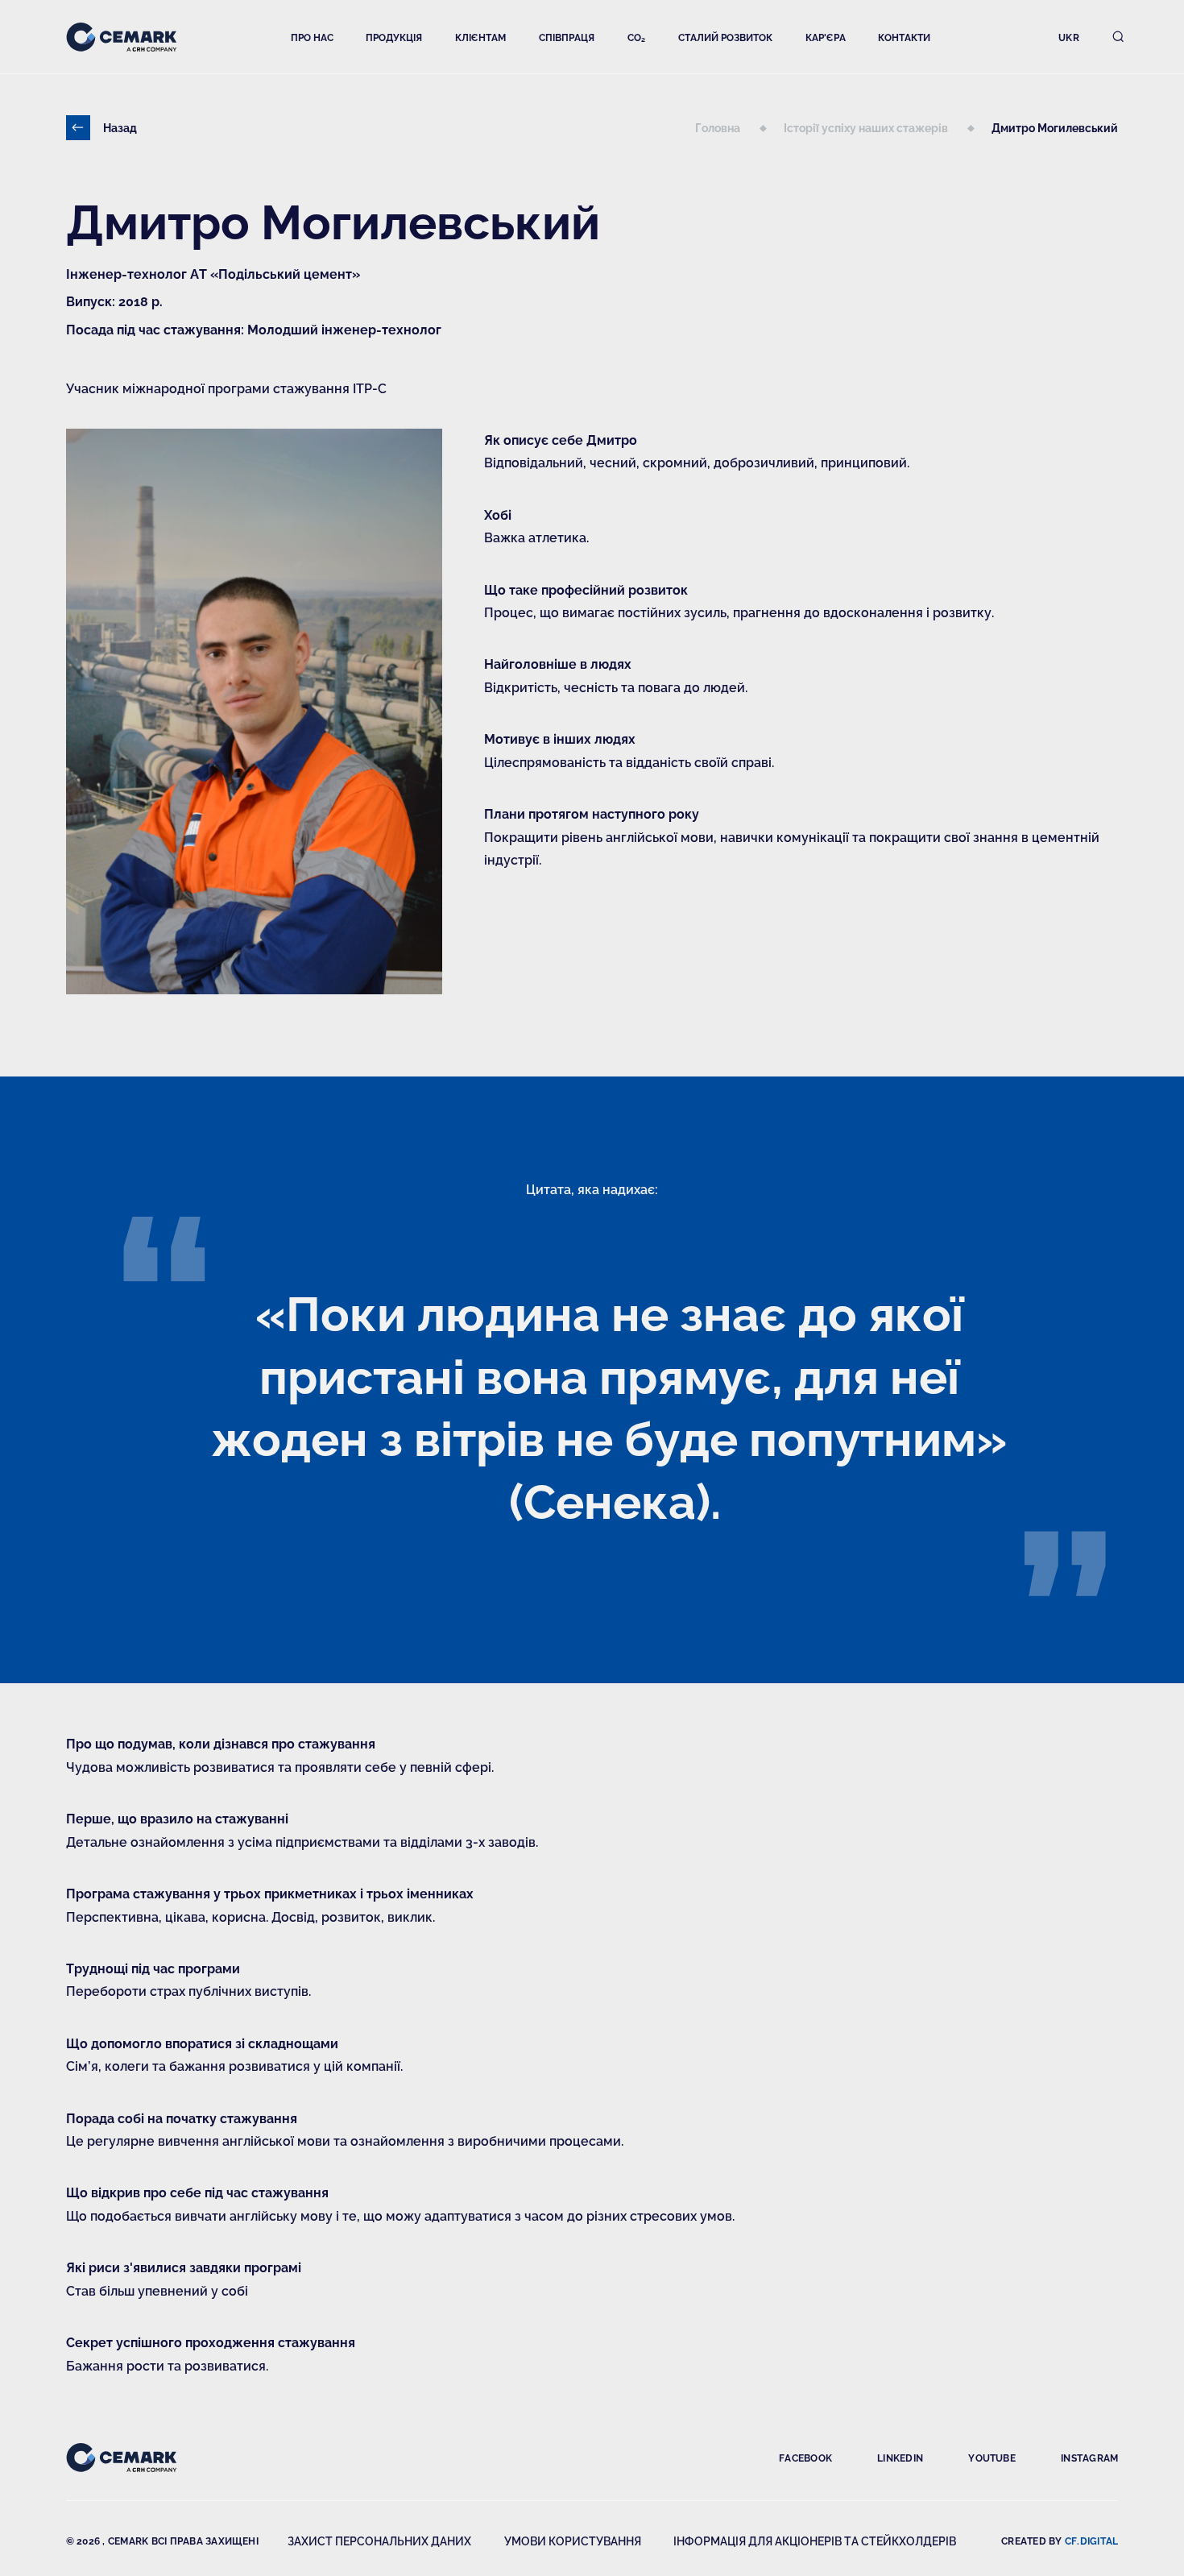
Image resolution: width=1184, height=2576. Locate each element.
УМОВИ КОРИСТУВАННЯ (573, 2541)
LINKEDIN (900, 2458)
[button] (312, 37)
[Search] (1118, 37)
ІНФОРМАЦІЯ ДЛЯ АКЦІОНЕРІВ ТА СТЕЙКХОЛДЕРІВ (815, 2541)
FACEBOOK (805, 2458)
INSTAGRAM (1089, 2458)
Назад (120, 127)
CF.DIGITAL (1091, 2541)
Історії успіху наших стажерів (867, 127)
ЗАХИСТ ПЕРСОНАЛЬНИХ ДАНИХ (379, 2541)
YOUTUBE (992, 2458)
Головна (719, 127)
